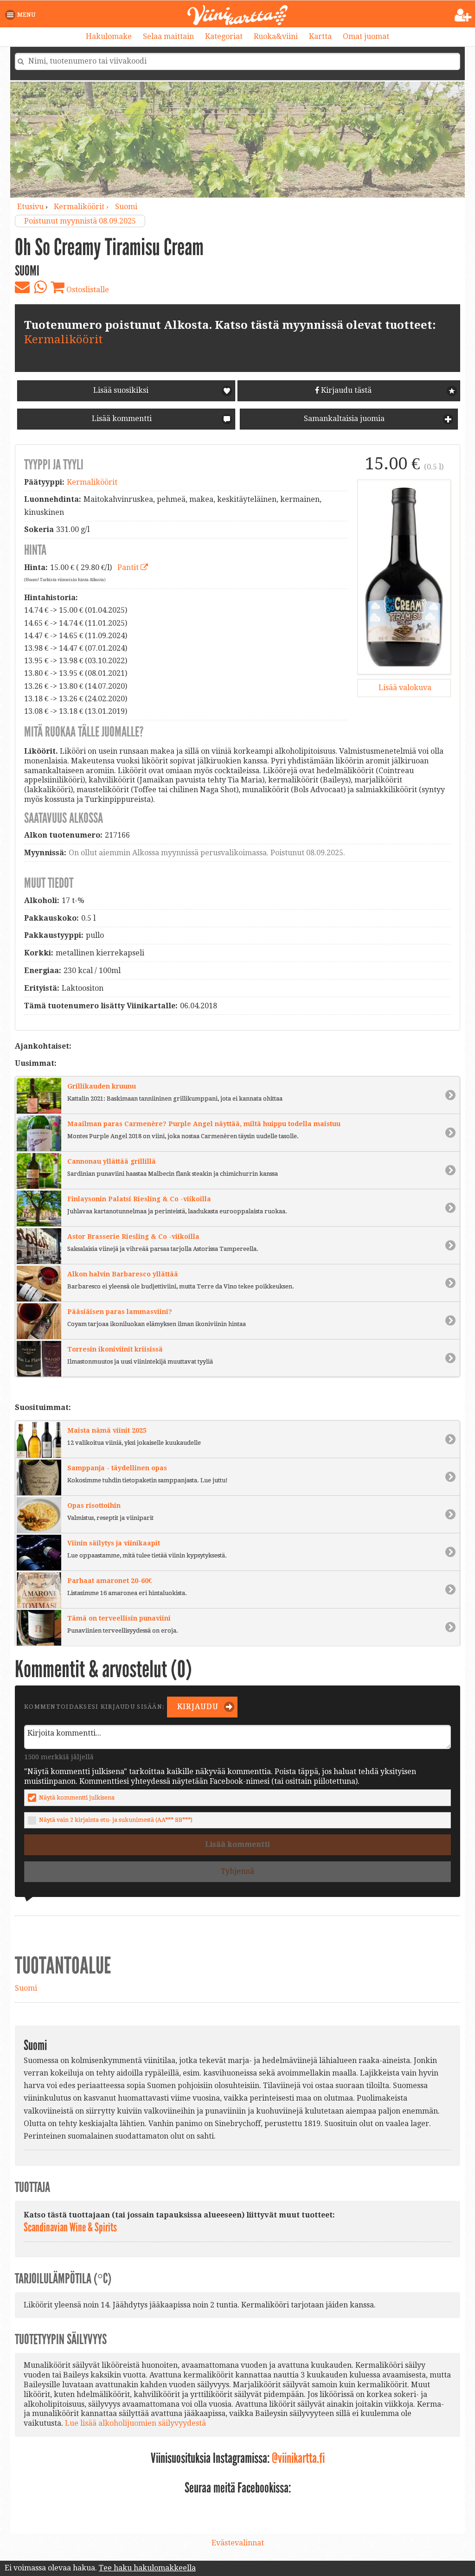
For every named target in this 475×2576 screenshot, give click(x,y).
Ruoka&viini (276, 36)
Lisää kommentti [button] (121, 419)
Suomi (126, 207)
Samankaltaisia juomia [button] (343, 419)
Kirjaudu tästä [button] (345, 390)
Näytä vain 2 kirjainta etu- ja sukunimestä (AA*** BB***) (116, 1820)
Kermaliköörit (63, 340)
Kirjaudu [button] (197, 1707)
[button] (22, 15)
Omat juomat (366, 36)
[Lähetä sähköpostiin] (22, 287)
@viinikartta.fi (298, 2458)
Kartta (320, 36)
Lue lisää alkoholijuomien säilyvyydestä (135, 2423)
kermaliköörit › (82, 207)
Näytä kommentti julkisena (77, 1797)
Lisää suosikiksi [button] (121, 390)
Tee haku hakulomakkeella (147, 2568)
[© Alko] (404, 577)
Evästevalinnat (238, 2543)
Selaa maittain (168, 36)
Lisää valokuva (404, 688)
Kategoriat (224, 36)
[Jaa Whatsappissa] (40, 287)
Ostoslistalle (87, 290)
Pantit (129, 567)
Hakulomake (109, 36)
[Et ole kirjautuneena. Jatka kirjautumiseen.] (463, 15)
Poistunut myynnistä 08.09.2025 (80, 221)
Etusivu (30, 207)
